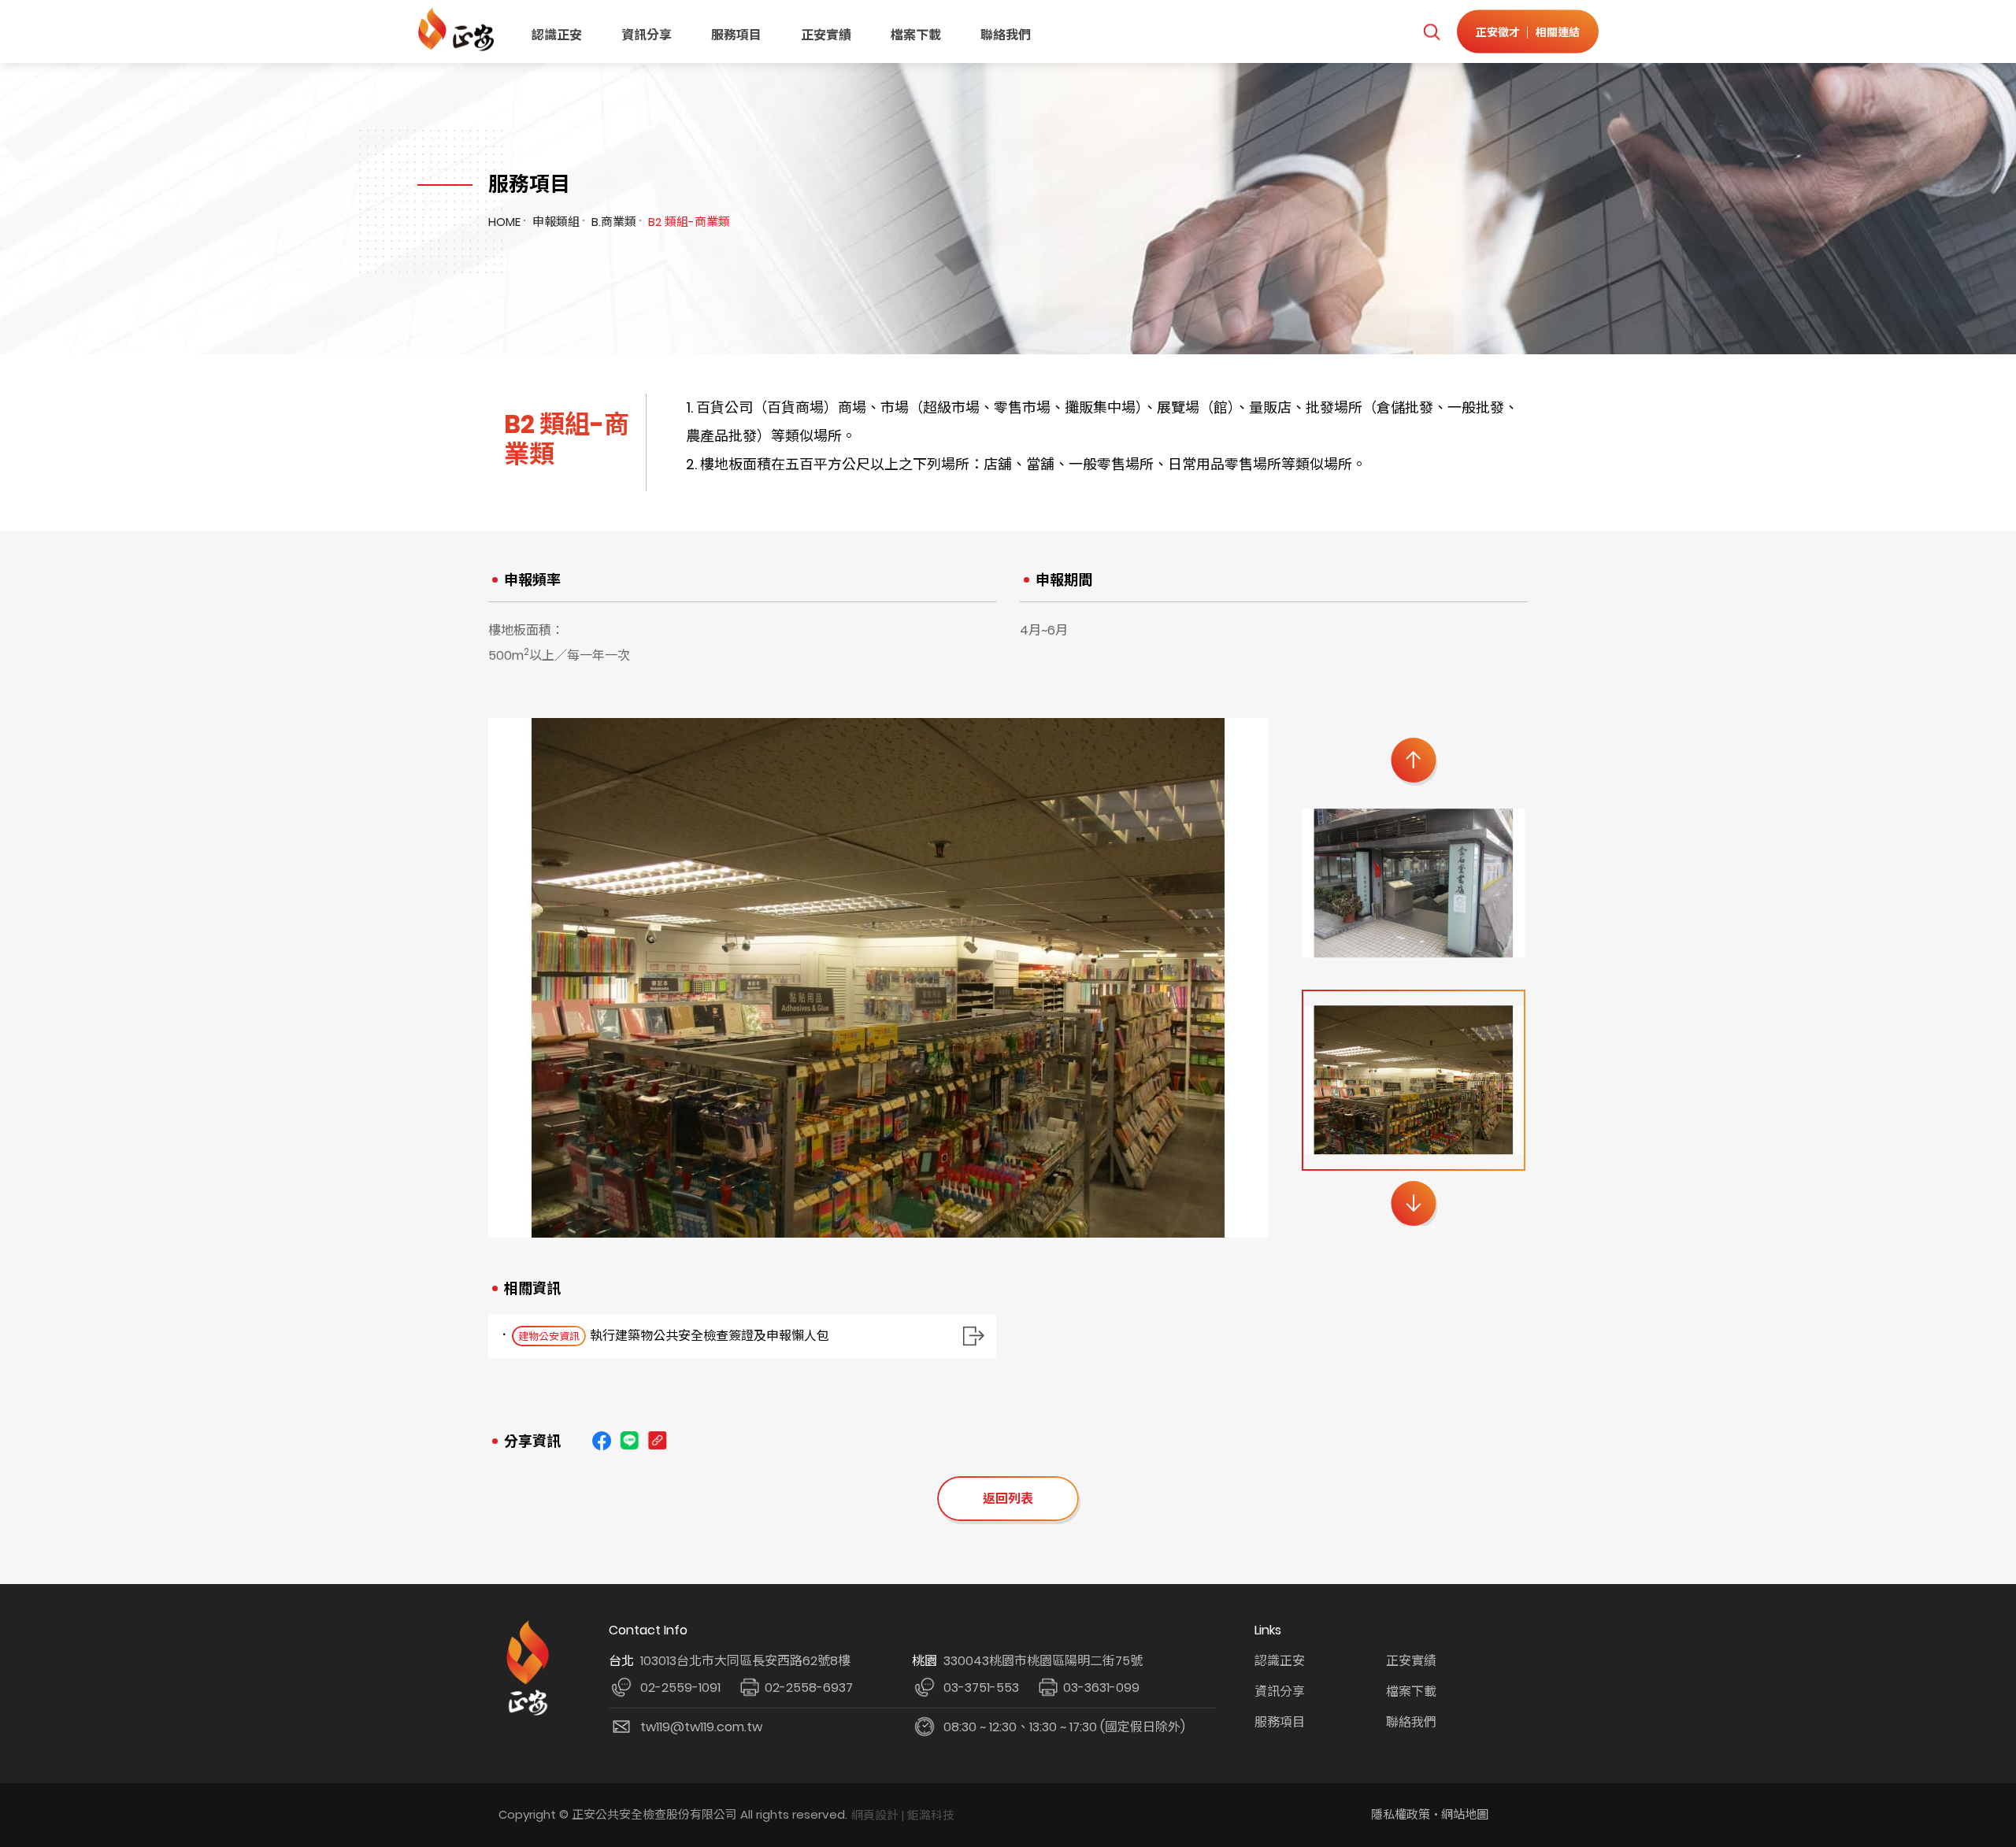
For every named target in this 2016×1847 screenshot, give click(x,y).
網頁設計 (875, 1815)
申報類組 (556, 222)
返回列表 (1008, 1499)
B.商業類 (614, 222)
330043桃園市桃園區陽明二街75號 (1043, 1661)
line (629, 1441)
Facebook (602, 1441)
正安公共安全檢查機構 (459, 30)
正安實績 (826, 35)
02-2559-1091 (680, 1688)
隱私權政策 (1401, 1814)
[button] (1413, 760)
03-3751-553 (981, 1688)
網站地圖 (1465, 1814)
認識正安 (557, 35)
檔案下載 (916, 35)
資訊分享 (647, 35)
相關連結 (1558, 31)
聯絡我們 (1006, 35)
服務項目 (736, 35)
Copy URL (657, 1441)
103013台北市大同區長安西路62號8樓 (745, 1661)
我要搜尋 (1431, 32)
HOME (504, 222)
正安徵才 (1498, 31)
